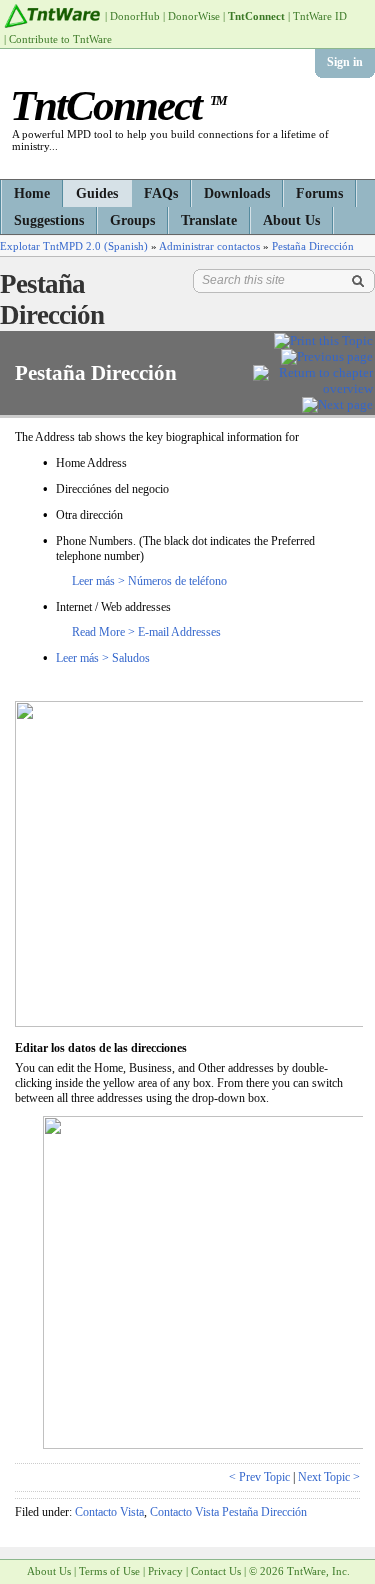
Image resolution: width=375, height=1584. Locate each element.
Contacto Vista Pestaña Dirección (228, 1512)
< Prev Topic (259, 1477)
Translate (209, 220)
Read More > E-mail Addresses (146, 632)
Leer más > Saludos (103, 658)
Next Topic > (329, 1477)
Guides (97, 193)
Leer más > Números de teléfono (149, 581)
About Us (291, 220)
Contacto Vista (109, 1512)
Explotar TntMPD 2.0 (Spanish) (74, 246)
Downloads (237, 193)
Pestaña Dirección (313, 246)
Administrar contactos (209, 246)
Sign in (345, 62)
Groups (132, 220)
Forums (319, 193)
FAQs (161, 193)
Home (32, 193)
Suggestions (49, 220)
